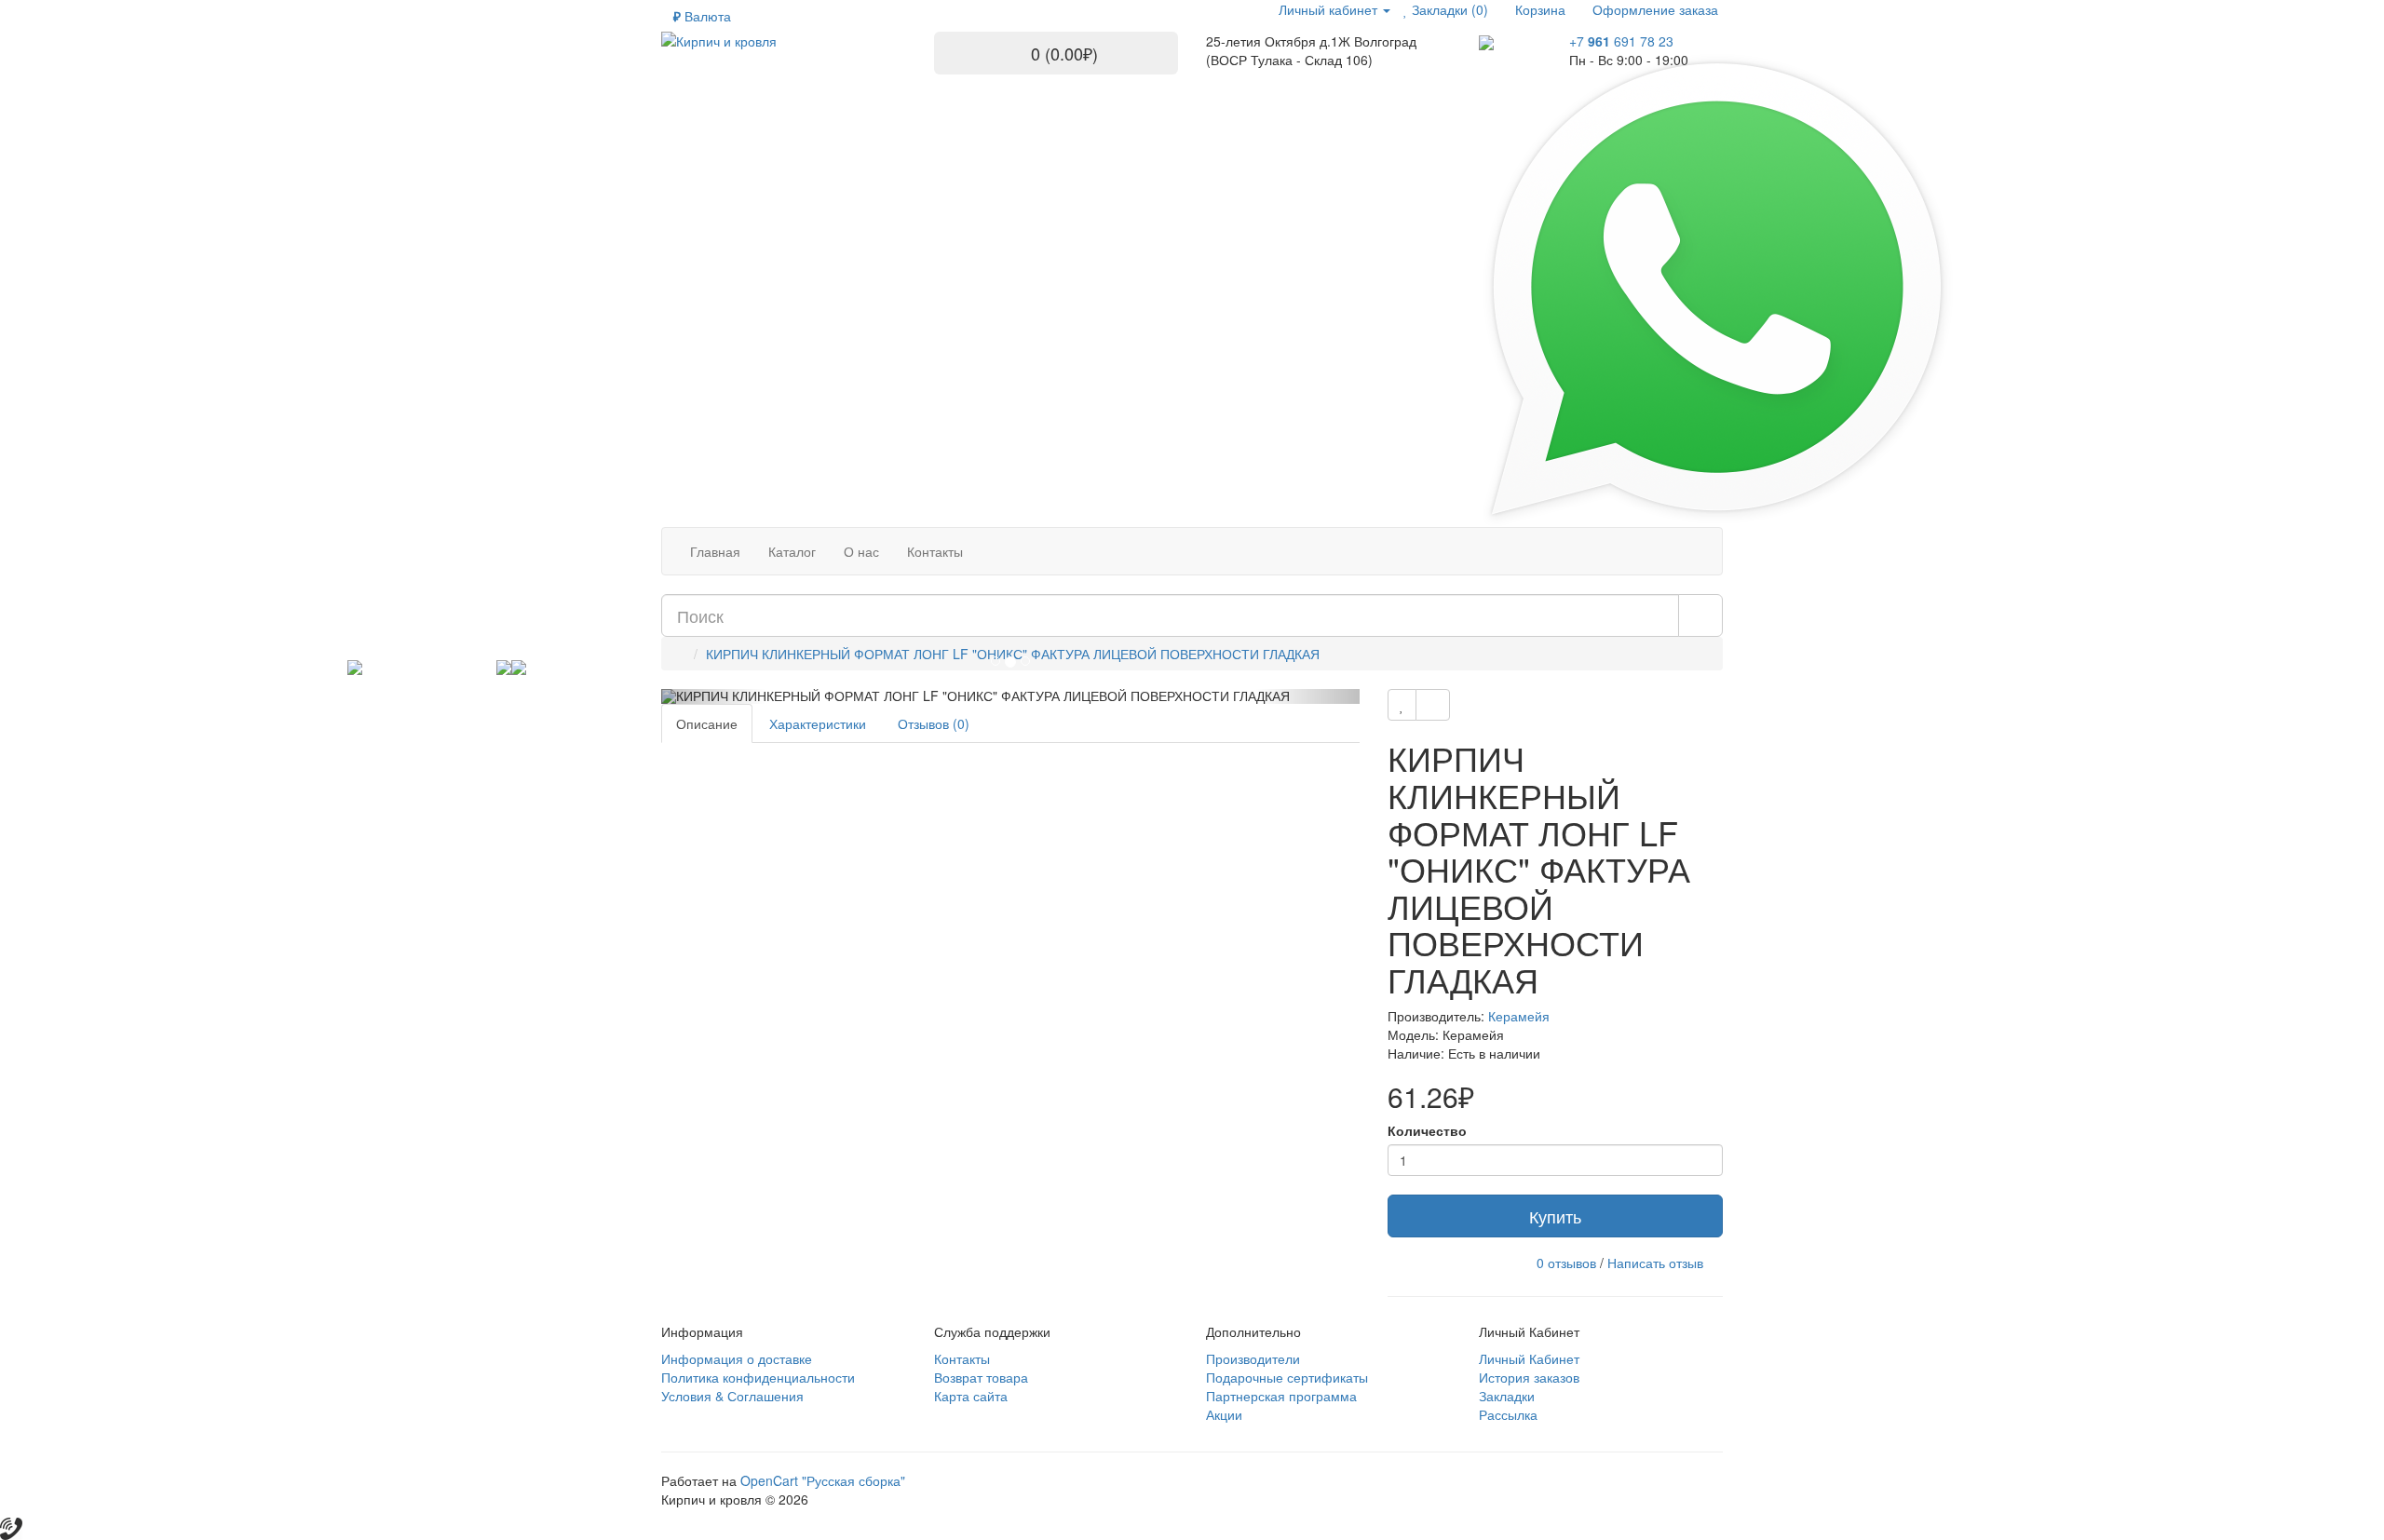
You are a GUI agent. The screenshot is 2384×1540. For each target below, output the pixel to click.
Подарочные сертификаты (1287, 1377)
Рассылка (1508, 1414)
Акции (1224, 1414)
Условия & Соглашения (732, 1396)
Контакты (962, 1358)
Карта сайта (971, 1396)
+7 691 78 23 (1621, 41)
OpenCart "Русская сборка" (823, 1480)
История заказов (1529, 1377)
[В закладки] (1402, 705)
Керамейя (1519, 1016)
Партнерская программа (1281, 1396)
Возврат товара (981, 1377)
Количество (1427, 1130)
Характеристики (818, 723)
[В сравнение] (1433, 705)
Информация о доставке (737, 1358)
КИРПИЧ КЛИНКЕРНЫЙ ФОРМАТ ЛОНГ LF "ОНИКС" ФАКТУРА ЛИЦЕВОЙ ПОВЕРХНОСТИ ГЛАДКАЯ (1013, 654)
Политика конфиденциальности (758, 1377)
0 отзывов (1566, 1263)
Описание (707, 723)
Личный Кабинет (1529, 1358)
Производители (1253, 1358)
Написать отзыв (1655, 1263)
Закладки (1507, 1396)
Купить (1555, 1216)
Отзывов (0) (934, 723)
